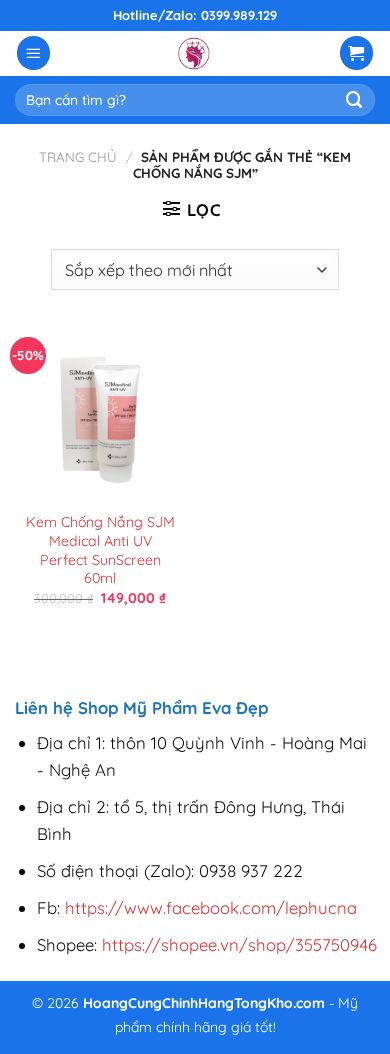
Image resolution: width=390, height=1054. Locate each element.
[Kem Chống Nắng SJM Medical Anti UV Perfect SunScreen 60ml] (100, 415)
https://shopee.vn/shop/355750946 (239, 944)
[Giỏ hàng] (357, 53)
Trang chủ (78, 157)
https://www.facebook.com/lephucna (211, 907)
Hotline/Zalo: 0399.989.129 (195, 15)
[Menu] (34, 53)
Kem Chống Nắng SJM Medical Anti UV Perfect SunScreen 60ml (100, 550)
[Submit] (355, 99)
